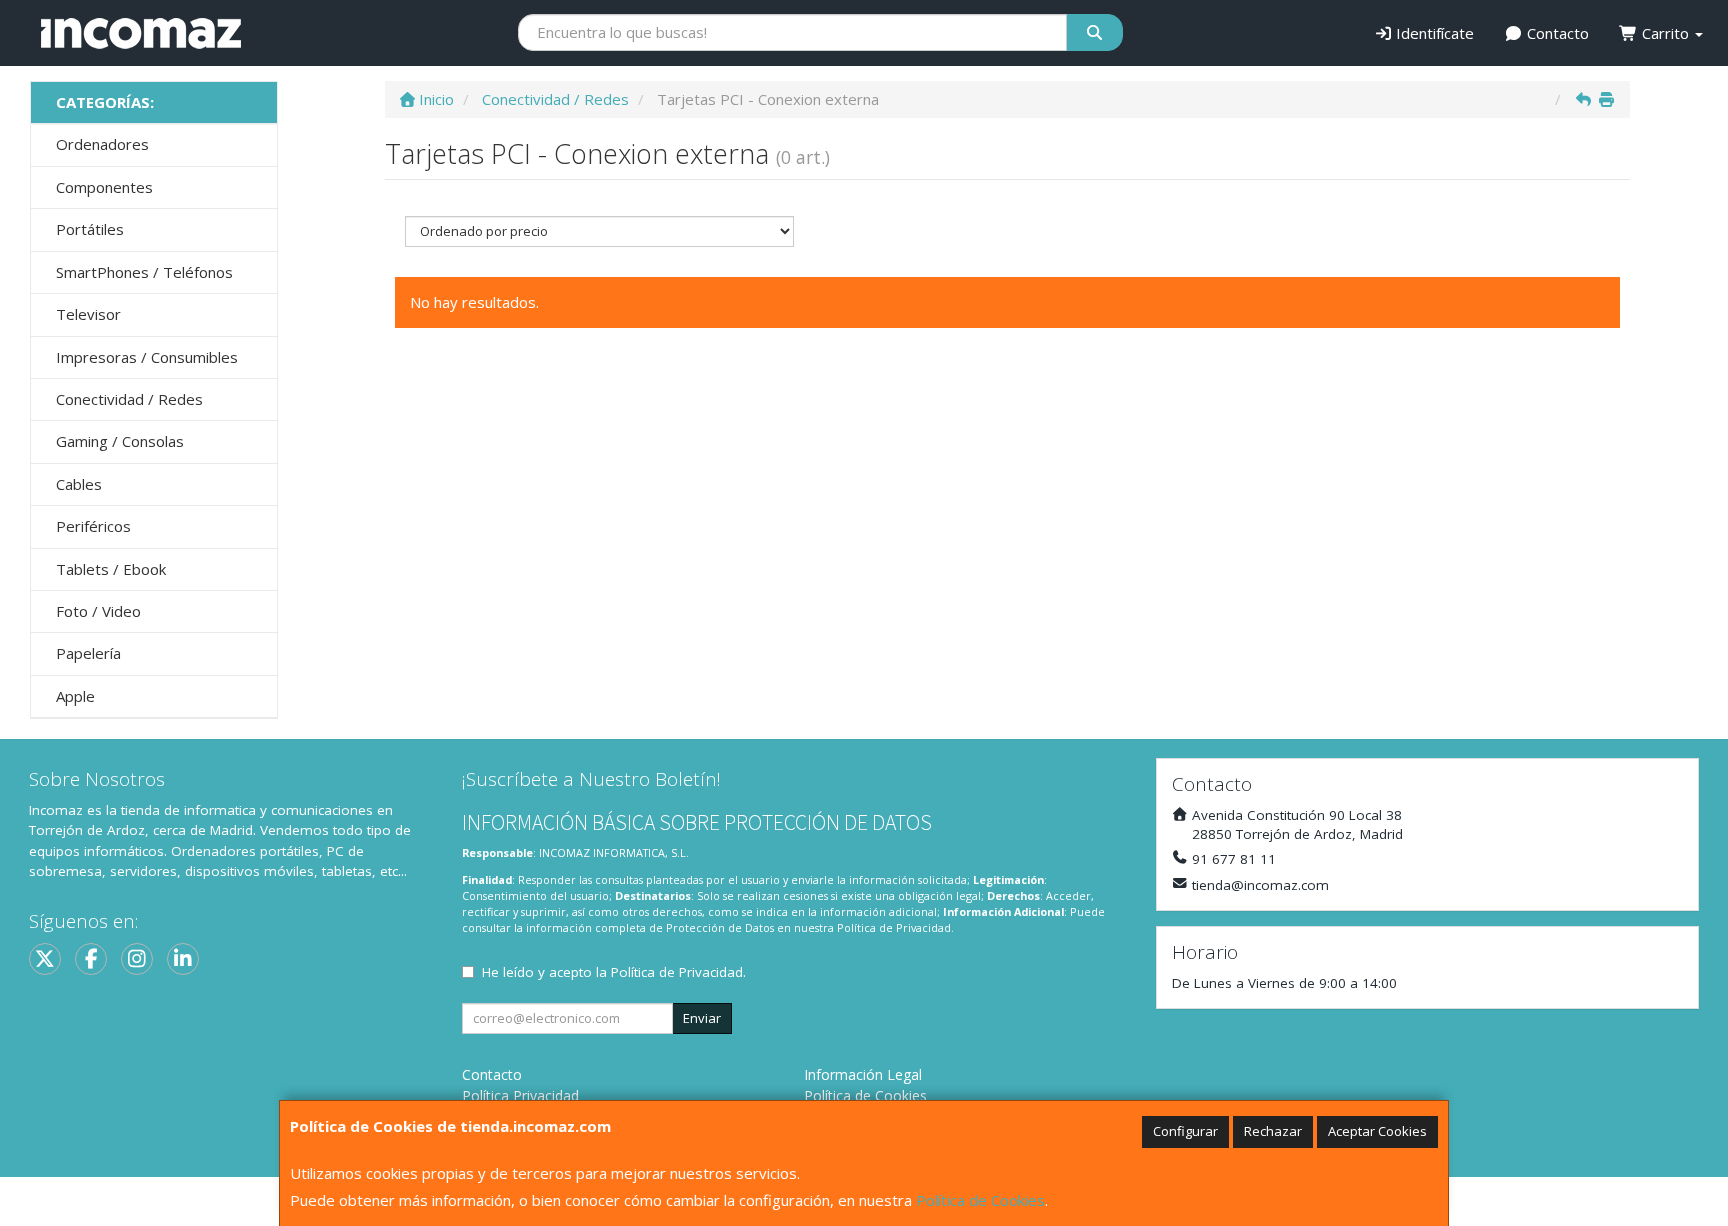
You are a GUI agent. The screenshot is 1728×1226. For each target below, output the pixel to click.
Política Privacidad (520, 1095)
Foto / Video (98, 611)
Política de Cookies (980, 1200)
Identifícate (1433, 33)
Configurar (1185, 1131)
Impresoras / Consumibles (147, 357)
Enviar (702, 1018)
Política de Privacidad (894, 927)
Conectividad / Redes (129, 399)
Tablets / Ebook (111, 569)
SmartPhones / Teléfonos (144, 272)
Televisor (88, 314)
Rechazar (1273, 1131)
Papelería (88, 653)
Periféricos (93, 526)
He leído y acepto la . (614, 972)
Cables (79, 484)
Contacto (1556, 33)
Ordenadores (102, 144)
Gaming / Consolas (120, 441)
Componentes (104, 187)
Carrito (1665, 33)
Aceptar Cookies (1377, 1131)
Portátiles (90, 229)
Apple (75, 696)
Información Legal (863, 1074)
